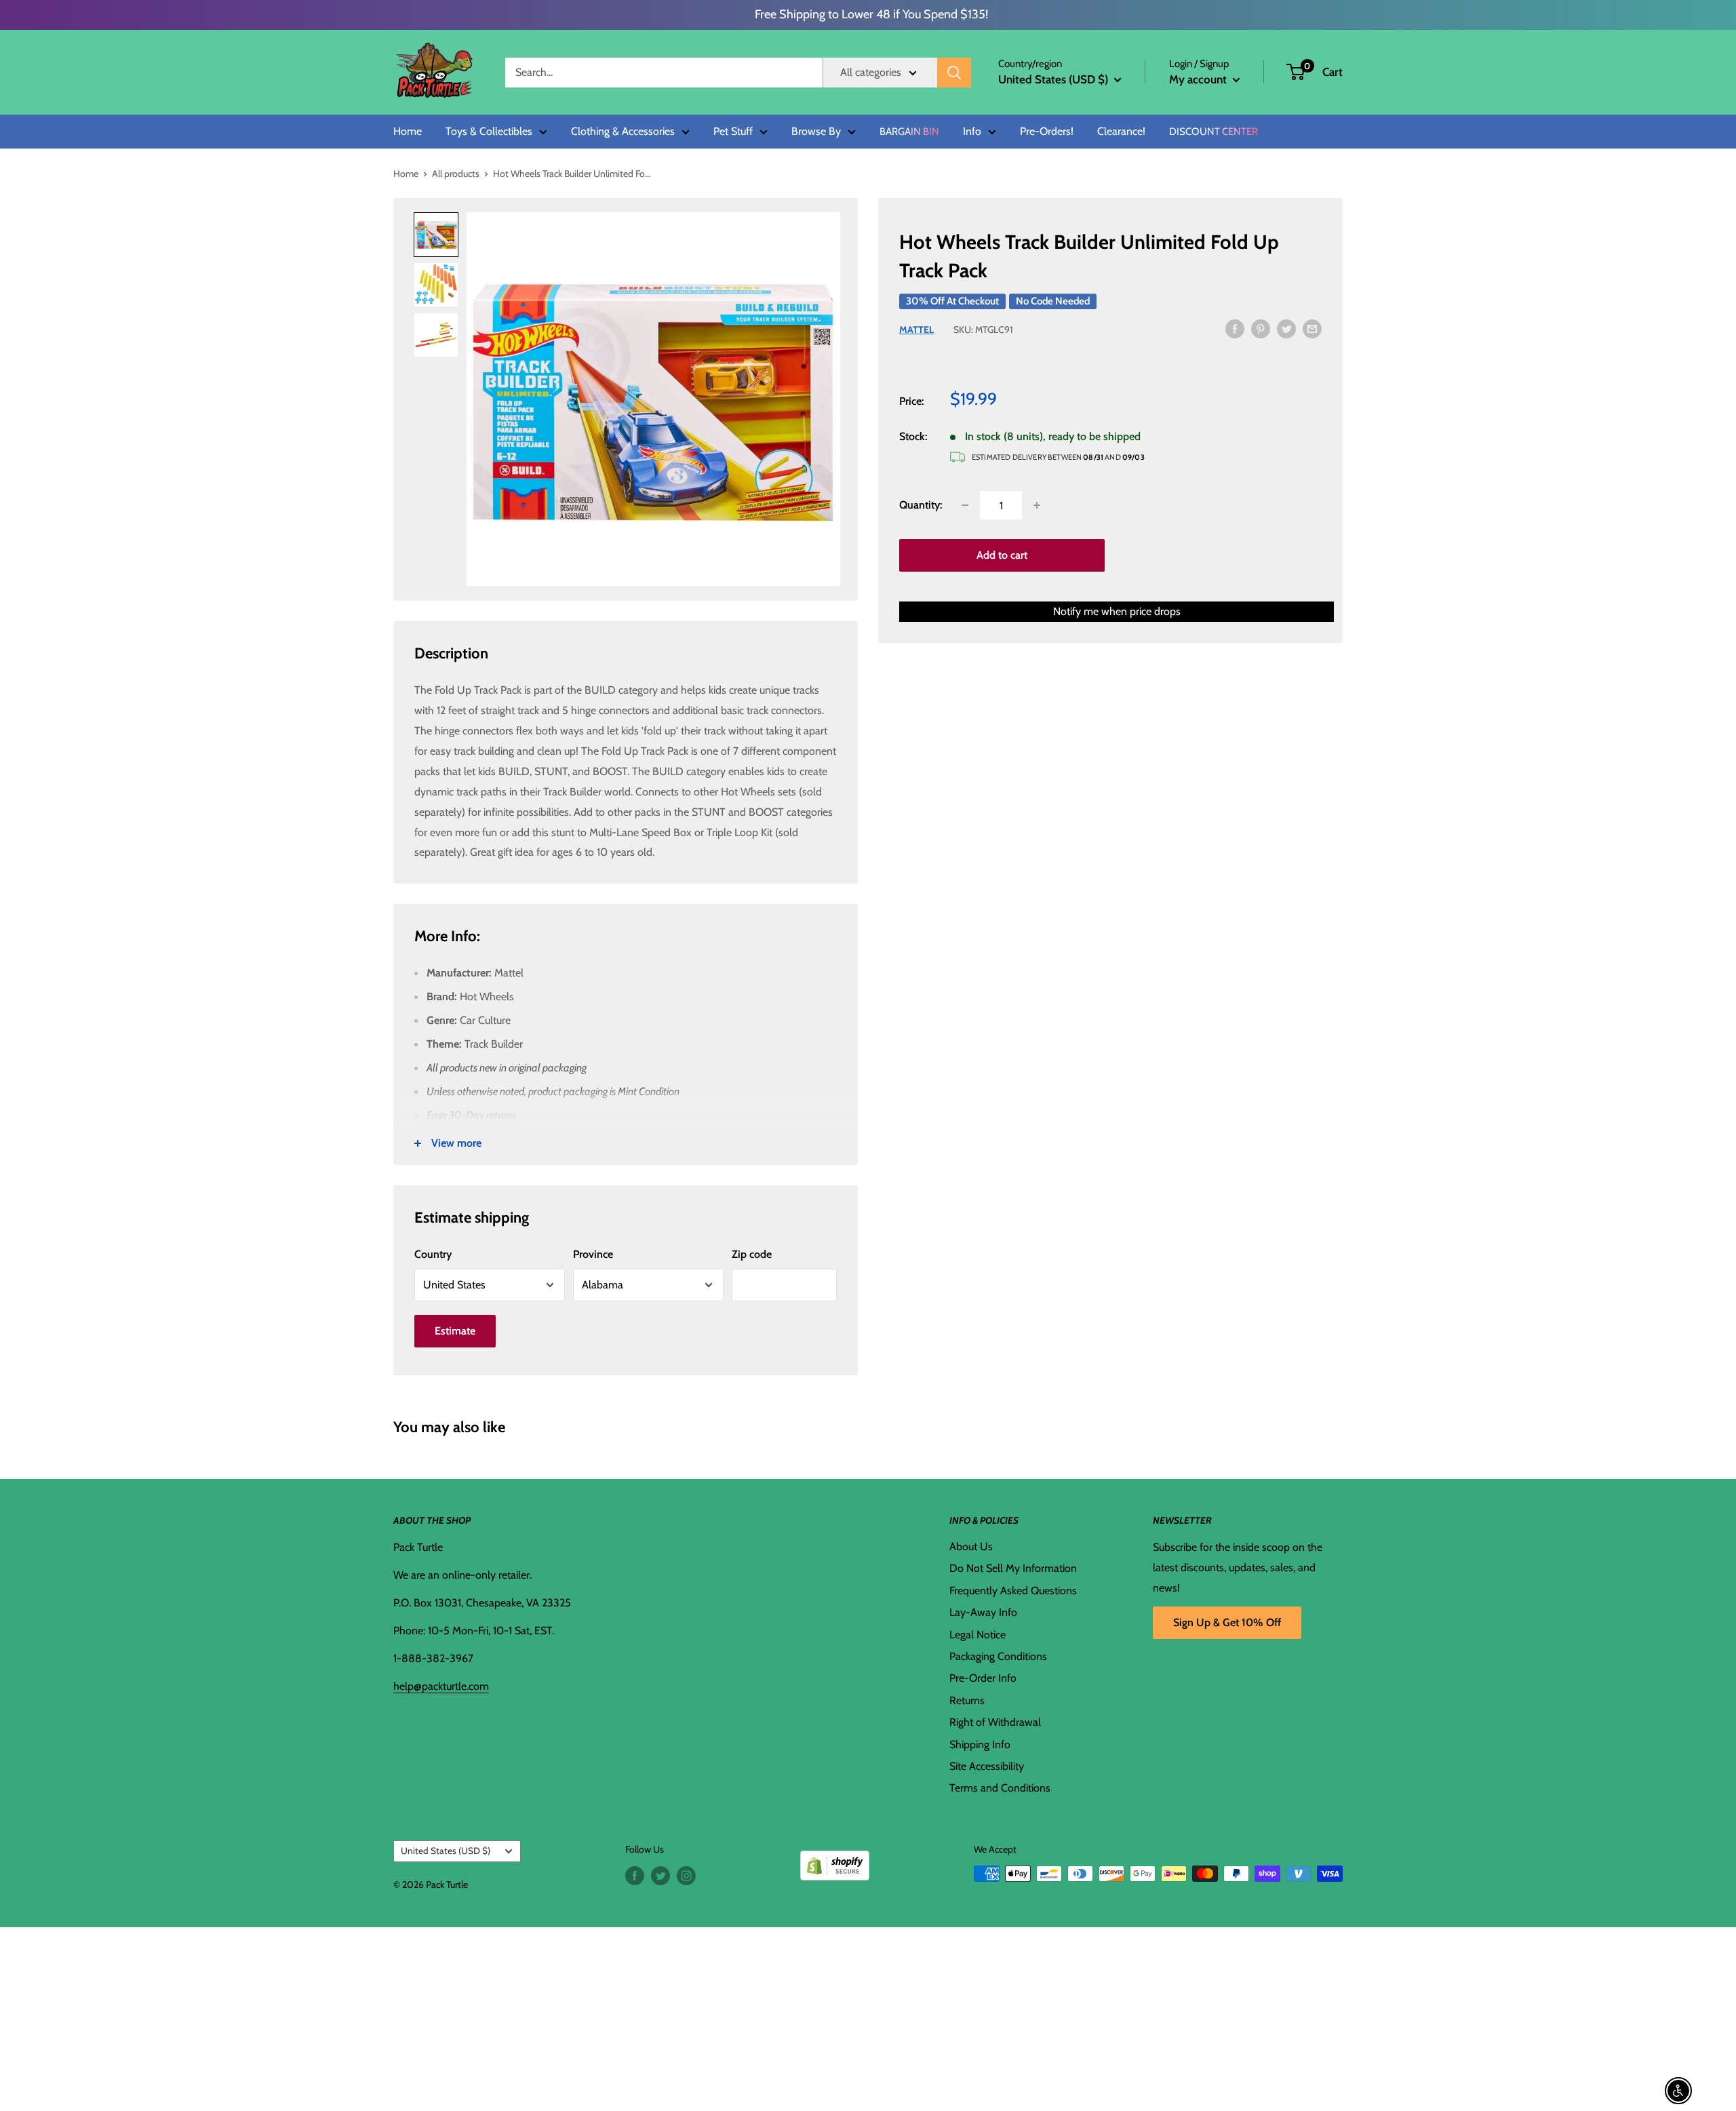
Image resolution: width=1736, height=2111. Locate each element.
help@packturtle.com (441, 1686)
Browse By (816, 132)
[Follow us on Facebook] (635, 1875)
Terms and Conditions (1000, 1788)
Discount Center (1214, 132)
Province (593, 1254)
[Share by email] (1312, 328)
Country (433, 1254)
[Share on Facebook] (1235, 328)
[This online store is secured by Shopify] (835, 1860)
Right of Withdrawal (995, 1722)
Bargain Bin (909, 132)
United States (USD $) (446, 1851)
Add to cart (1002, 555)
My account (1199, 79)
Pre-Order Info (983, 1678)
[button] (1296, 72)
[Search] (954, 73)
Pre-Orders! (1047, 132)
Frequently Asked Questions (1013, 1591)
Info (972, 132)
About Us (971, 1546)
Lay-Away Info (983, 1612)
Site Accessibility (987, 1766)
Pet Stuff (733, 132)
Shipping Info (980, 1744)
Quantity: (921, 505)
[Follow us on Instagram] (686, 1875)
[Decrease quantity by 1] (965, 505)
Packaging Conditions (998, 1656)
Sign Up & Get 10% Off (1227, 1622)
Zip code (752, 1254)
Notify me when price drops (1117, 611)
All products (456, 174)
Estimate (455, 1331)
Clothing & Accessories (623, 132)
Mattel (916, 330)
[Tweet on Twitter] (1286, 328)
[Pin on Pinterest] (1261, 328)
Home (408, 132)
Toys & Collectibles (489, 132)
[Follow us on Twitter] (660, 1875)
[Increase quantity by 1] (1037, 505)
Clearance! (1121, 132)
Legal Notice (978, 1635)
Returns (967, 1700)
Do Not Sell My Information (1013, 1568)
